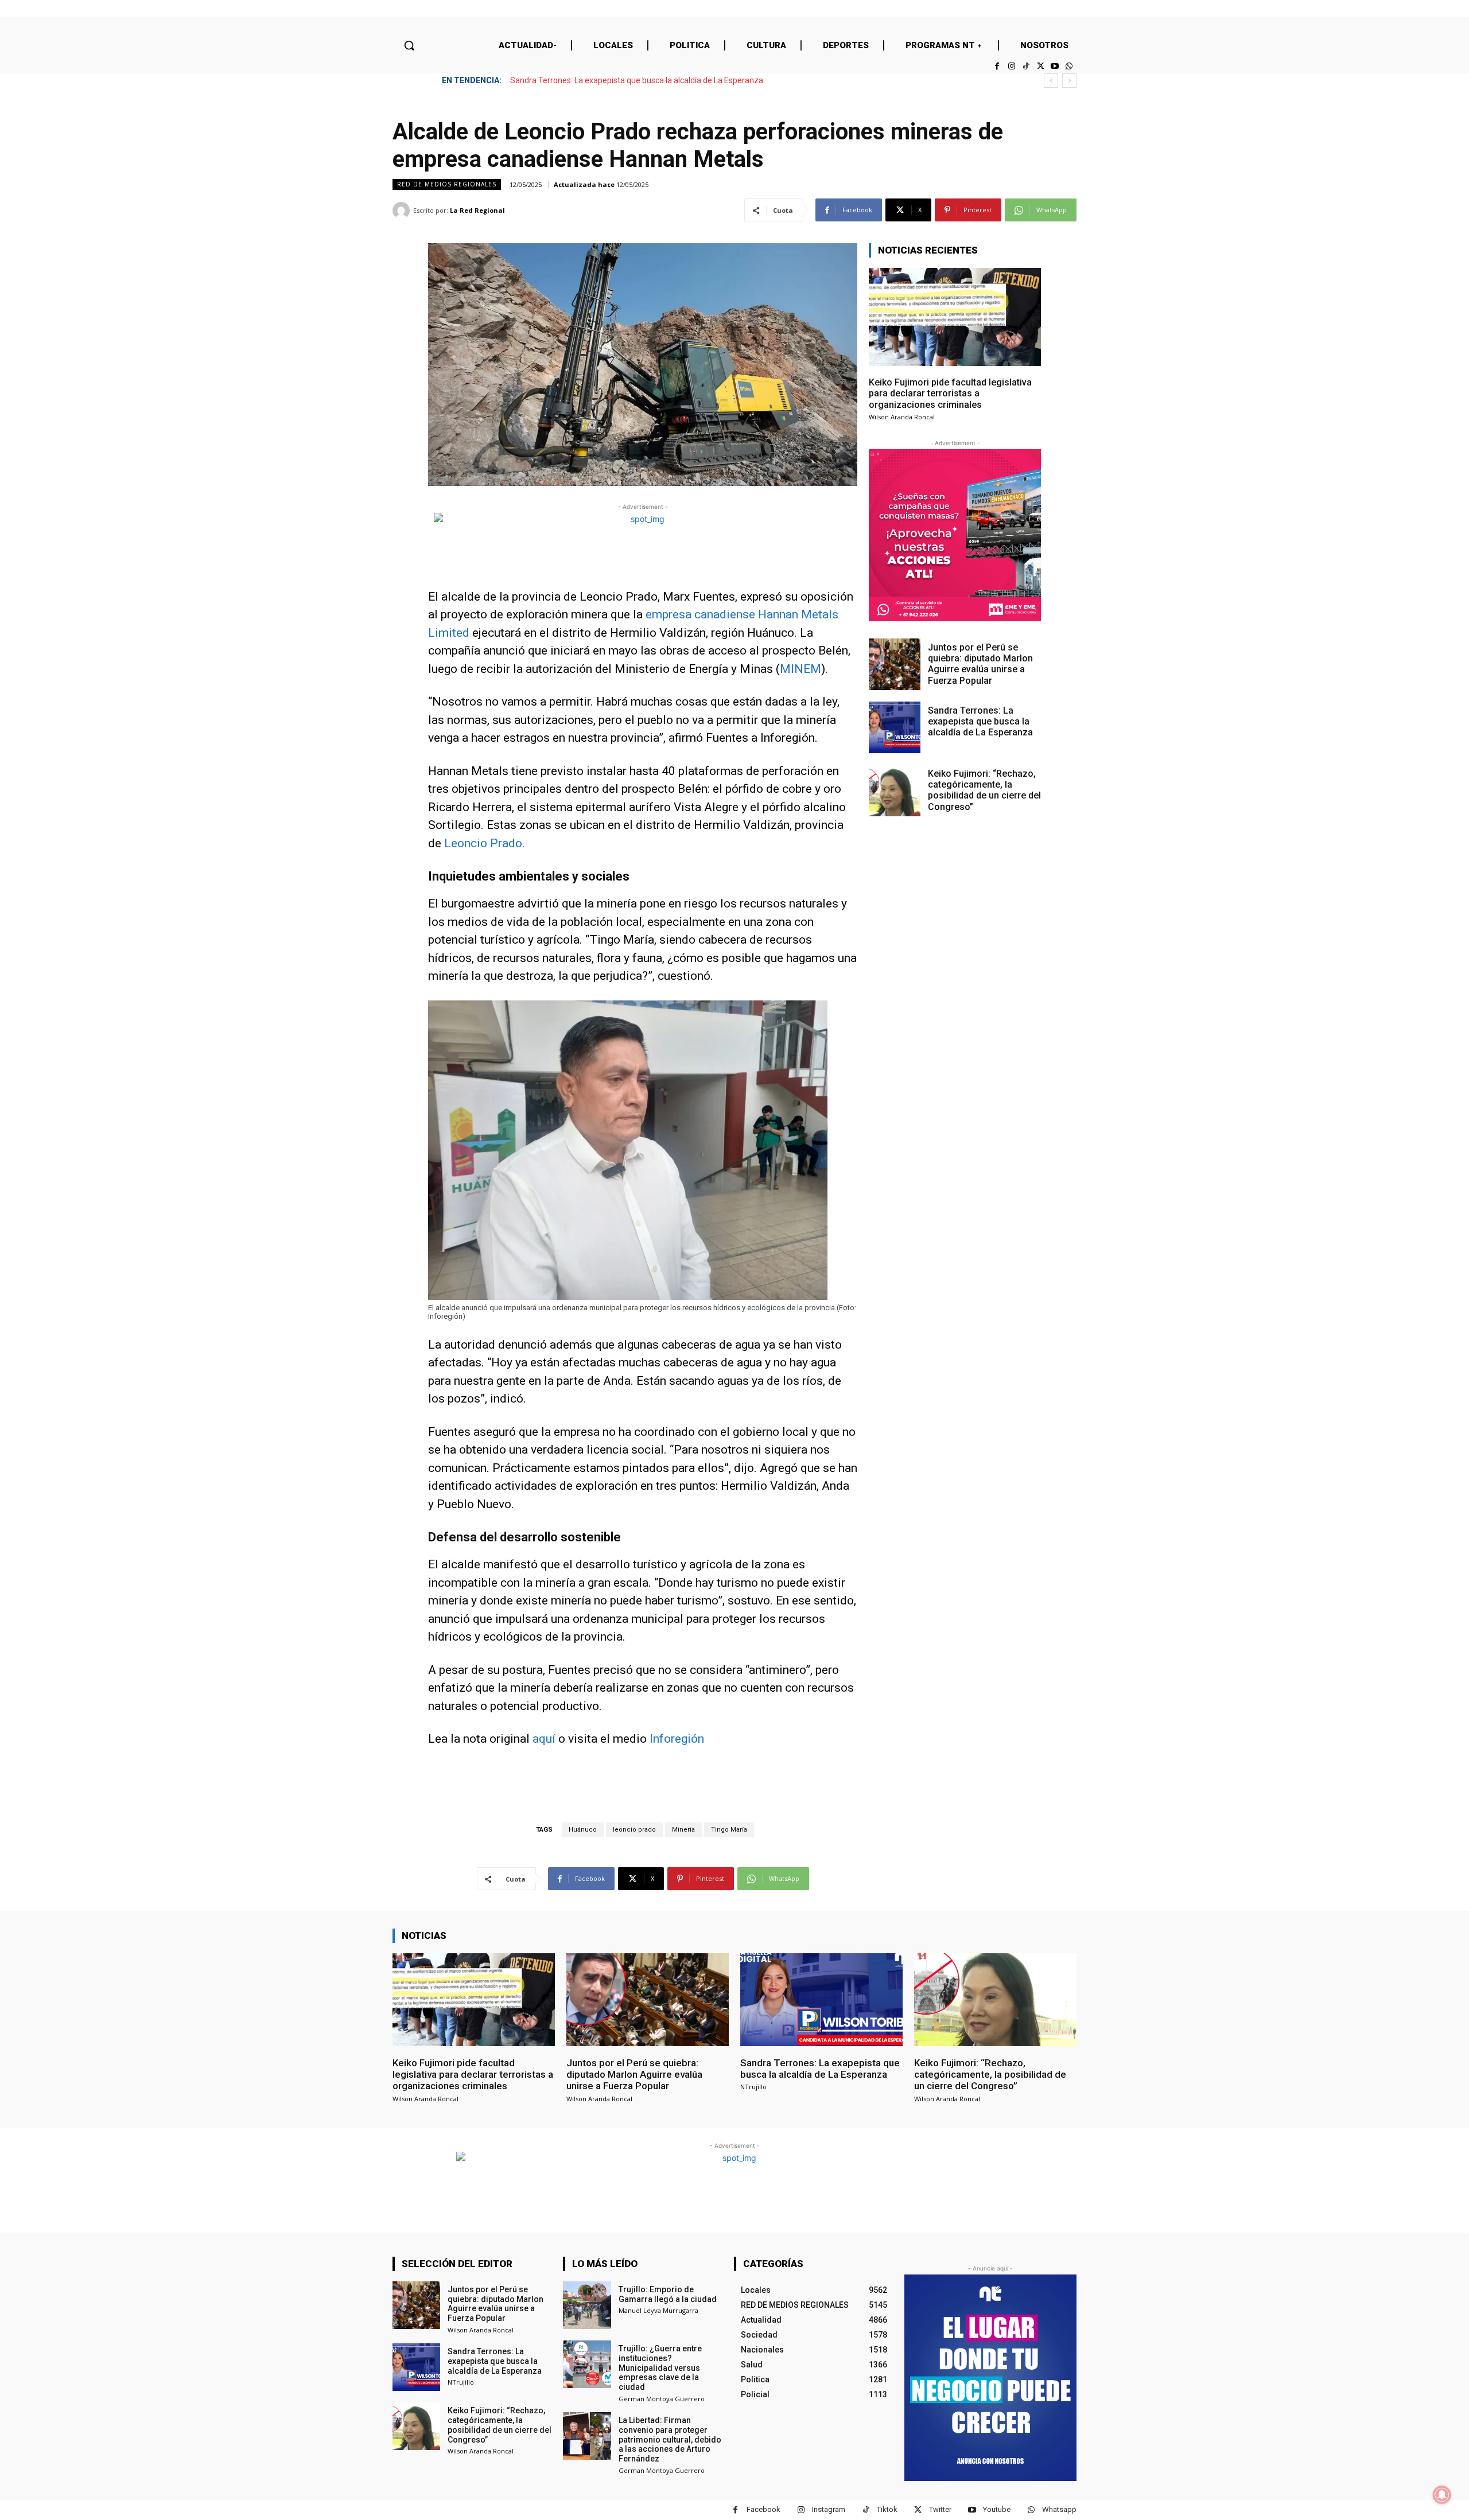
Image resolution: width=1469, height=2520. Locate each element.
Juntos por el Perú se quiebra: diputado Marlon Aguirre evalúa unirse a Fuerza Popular (980, 664)
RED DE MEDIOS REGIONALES (447, 184)
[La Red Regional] (403, 211)
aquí (544, 1739)
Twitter (940, 2509)
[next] (1069, 81)
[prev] (1051, 81)
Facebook (763, 2509)
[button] (409, 45)
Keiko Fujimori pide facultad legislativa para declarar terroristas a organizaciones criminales (950, 393)
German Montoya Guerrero (662, 2399)
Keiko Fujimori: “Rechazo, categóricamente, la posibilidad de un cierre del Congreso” (660, 80)
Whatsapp (1059, 2509)
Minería (683, 1830)
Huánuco (583, 1830)
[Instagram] (1011, 66)
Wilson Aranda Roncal (902, 417)
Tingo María (729, 1830)
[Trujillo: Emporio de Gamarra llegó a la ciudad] (587, 2305)
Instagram (829, 2509)
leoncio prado (634, 1830)
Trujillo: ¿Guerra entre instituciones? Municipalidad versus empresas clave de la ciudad (660, 2368)
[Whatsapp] (1069, 66)
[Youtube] (1055, 66)
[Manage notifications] (1442, 2495)
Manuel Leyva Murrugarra (658, 2310)
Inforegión (677, 1739)
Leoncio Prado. (485, 843)
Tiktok (887, 2509)
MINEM (800, 669)
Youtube (997, 2509)
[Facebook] (997, 66)
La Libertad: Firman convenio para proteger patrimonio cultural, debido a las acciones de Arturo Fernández (670, 2439)
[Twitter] (1040, 66)
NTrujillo (753, 2087)
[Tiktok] (1026, 66)
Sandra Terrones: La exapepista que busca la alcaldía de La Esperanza (980, 721)
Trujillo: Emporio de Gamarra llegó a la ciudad (668, 2294)
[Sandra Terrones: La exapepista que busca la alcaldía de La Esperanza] (895, 727)
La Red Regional (477, 210)
